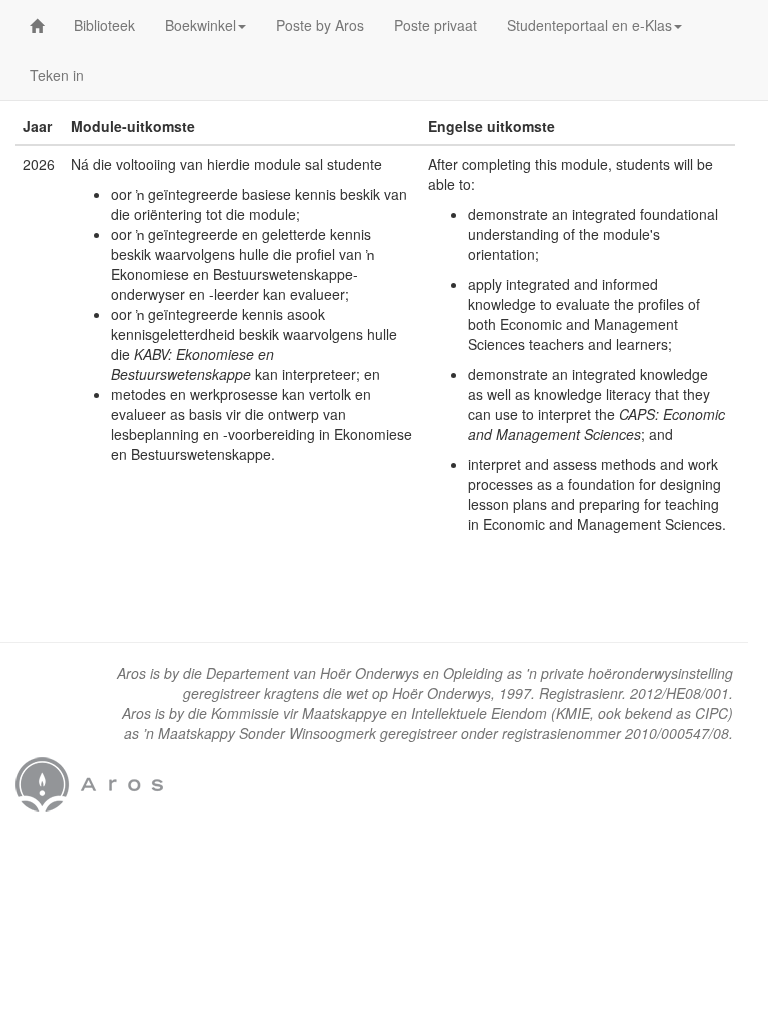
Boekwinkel (200, 25)
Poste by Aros (320, 25)
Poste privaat (435, 25)
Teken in (57, 75)
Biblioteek (104, 25)
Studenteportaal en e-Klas (589, 25)
